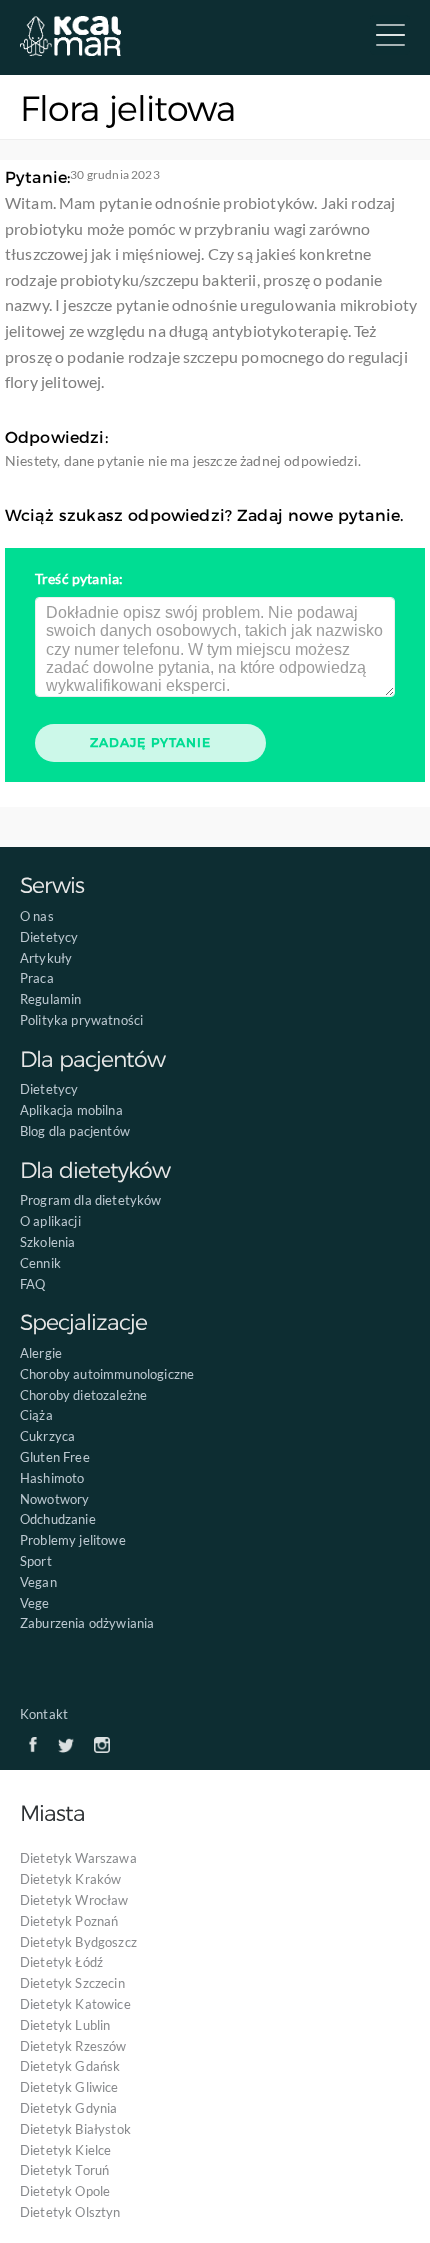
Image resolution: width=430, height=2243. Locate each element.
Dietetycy (49, 937)
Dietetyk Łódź (61, 1962)
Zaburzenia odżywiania (87, 1623)
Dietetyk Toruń (64, 2170)
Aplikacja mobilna (71, 1110)
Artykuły (46, 958)
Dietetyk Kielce (65, 2150)
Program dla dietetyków (91, 1200)
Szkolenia (47, 1242)
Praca (37, 978)
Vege (35, 1603)
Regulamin (50, 999)
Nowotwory (54, 1499)
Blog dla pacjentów (75, 1131)
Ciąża (36, 1415)
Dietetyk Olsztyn (70, 2212)
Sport (36, 1561)
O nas (37, 916)
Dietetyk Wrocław (74, 1900)
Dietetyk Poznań (69, 1921)
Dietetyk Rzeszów (73, 2046)
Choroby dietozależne (83, 1395)
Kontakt (44, 1714)
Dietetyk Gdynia (68, 2108)
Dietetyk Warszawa (78, 1858)
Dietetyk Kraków (70, 1879)
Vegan (38, 1582)
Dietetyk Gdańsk (70, 2066)
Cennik (40, 1263)
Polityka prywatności (81, 1020)
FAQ (32, 1284)
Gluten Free (55, 1457)
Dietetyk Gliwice (69, 2087)
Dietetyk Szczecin (72, 1983)
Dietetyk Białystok (75, 2129)
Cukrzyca (47, 1436)
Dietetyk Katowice (75, 2004)
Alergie (41, 1353)
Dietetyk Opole (65, 2191)
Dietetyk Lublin (65, 2025)
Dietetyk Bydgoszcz (78, 1942)
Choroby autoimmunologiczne (107, 1374)
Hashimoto (52, 1478)
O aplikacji (50, 1221)
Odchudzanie (58, 1519)
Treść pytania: (79, 578)
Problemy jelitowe (73, 1540)
